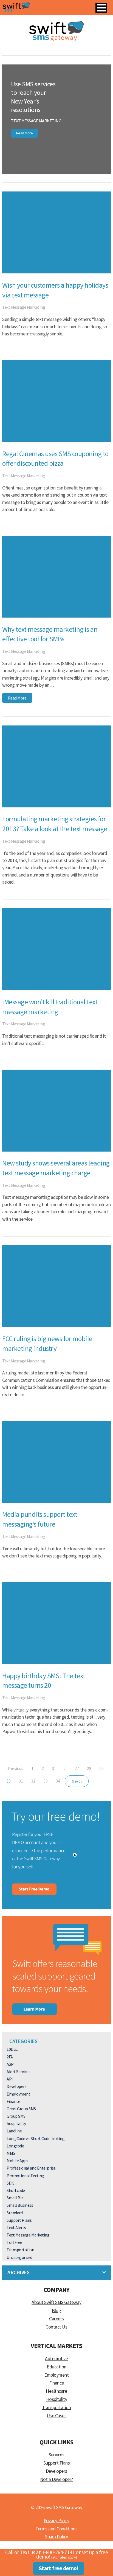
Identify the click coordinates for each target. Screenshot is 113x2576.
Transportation (20, 2250)
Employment (18, 2094)
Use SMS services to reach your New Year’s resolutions (33, 97)
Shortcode (16, 2190)
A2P (10, 2064)
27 (77, 1768)
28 (89, 1768)
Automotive (56, 2359)
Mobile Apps (17, 2161)
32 (33, 1781)
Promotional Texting (25, 2176)
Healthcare (56, 2391)
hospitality (16, 2123)
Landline (14, 2131)
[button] (101, 8)
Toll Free (14, 2242)
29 (101, 1768)
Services (56, 2455)
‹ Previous (15, 1768)
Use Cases (57, 2416)
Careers (56, 2319)
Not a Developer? (56, 2479)
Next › (77, 1781)
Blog (56, 2311)
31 (21, 1781)
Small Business (20, 2205)
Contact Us (56, 2327)
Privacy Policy (56, 2521)
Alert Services (18, 2072)
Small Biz (15, 2198)
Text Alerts (16, 2227)
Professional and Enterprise (31, 2168)
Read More (25, 133)
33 (45, 1781)
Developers (16, 2086)
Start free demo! (59, 2568)
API (10, 2079)
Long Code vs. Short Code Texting (36, 2138)
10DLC (12, 2049)
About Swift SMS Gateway (56, 2302)
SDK (10, 2183)
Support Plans (19, 2220)
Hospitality (57, 2399)
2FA (10, 2057)
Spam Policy (56, 2537)
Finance (13, 2101)
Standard (15, 2213)
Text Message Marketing (36, 121)
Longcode (15, 2146)
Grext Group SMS (21, 2109)
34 (58, 1781)
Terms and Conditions (56, 2529)
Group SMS (16, 2116)
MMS (11, 2153)
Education (56, 2367)
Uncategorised (19, 2257)
